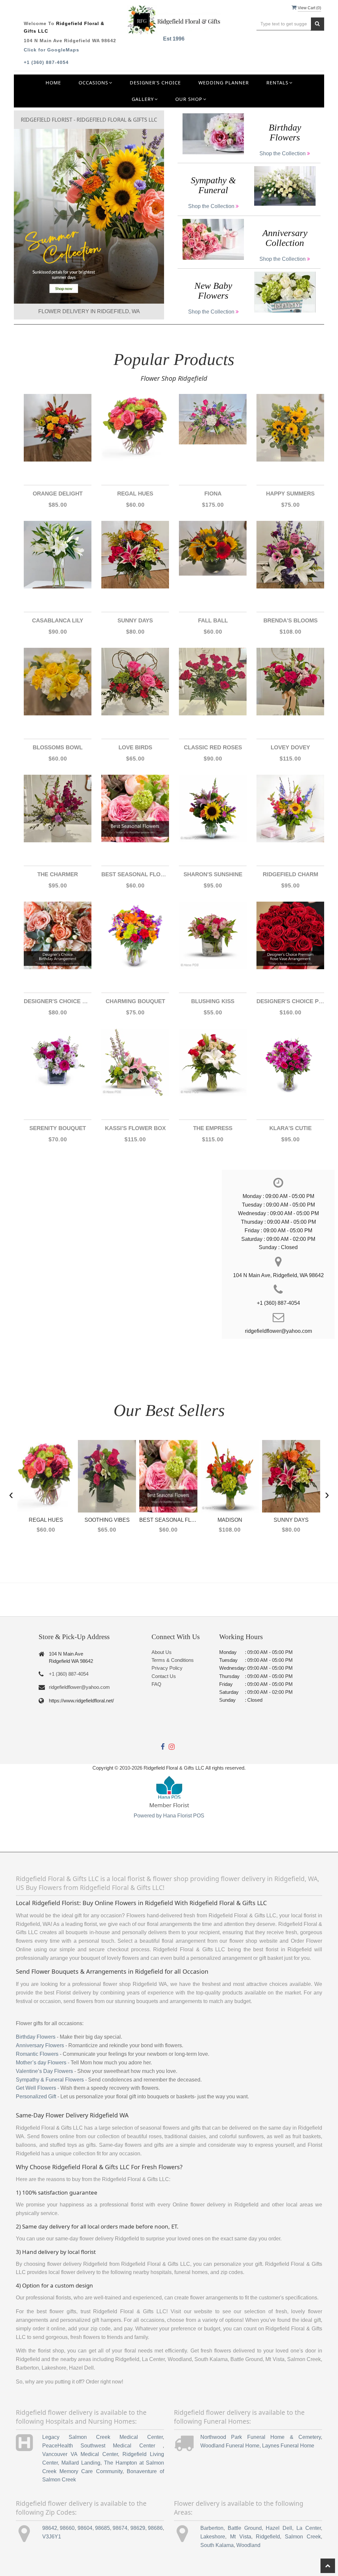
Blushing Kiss (213, 1001)
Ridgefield (268, 2537)
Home (53, 83)
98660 (67, 2528)
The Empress (213, 1128)
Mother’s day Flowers (41, 2063)
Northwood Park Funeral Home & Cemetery (261, 2437)
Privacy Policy (167, 1668)
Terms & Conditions (173, 1660)
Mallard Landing (81, 2463)
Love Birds (135, 748)
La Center (309, 2528)
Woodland (248, 2545)
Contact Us (164, 1676)
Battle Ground (245, 2528)
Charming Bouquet (135, 1001)
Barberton (212, 2528)
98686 (155, 2528)
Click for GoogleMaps (51, 50)
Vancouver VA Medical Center (80, 2454)
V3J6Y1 (52, 2537)
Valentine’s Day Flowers (44, 2071)
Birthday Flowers (36, 2037)
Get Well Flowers (36, 2088)
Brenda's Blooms (290, 621)
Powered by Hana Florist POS (169, 1816)
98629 (138, 2528)
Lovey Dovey (290, 748)
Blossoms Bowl (58, 748)
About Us (162, 1652)
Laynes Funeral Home (288, 2446)
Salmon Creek (303, 2537)
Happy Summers (290, 494)
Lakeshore (213, 2537)
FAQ (156, 1684)
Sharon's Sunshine (213, 874)
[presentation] (11, 1494)
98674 (120, 2528)
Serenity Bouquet (58, 1128)
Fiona (213, 494)
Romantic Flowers (37, 2054)
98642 (50, 2528)
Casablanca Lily (58, 621)
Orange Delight (58, 494)
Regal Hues (135, 494)
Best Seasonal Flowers (135, 874)
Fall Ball (213, 621)
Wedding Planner (224, 83)
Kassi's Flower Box (135, 1128)
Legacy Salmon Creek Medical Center (102, 2437)
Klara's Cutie (290, 1128)
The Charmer (58, 874)
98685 (102, 2528)
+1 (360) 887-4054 (46, 62)
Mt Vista (241, 2537)
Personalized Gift (36, 2097)
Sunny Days (135, 621)
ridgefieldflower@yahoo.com (79, 1687)
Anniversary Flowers (40, 2045)
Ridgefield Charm (290, 874)
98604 (85, 2528)
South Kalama (217, 2545)
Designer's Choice (155, 83)
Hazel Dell (279, 2528)
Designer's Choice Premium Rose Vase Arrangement (290, 1001)
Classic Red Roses (213, 748)
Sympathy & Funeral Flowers (50, 2080)
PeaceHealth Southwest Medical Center (102, 2446)
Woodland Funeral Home (230, 2446)
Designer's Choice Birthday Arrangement (58, 1001)
